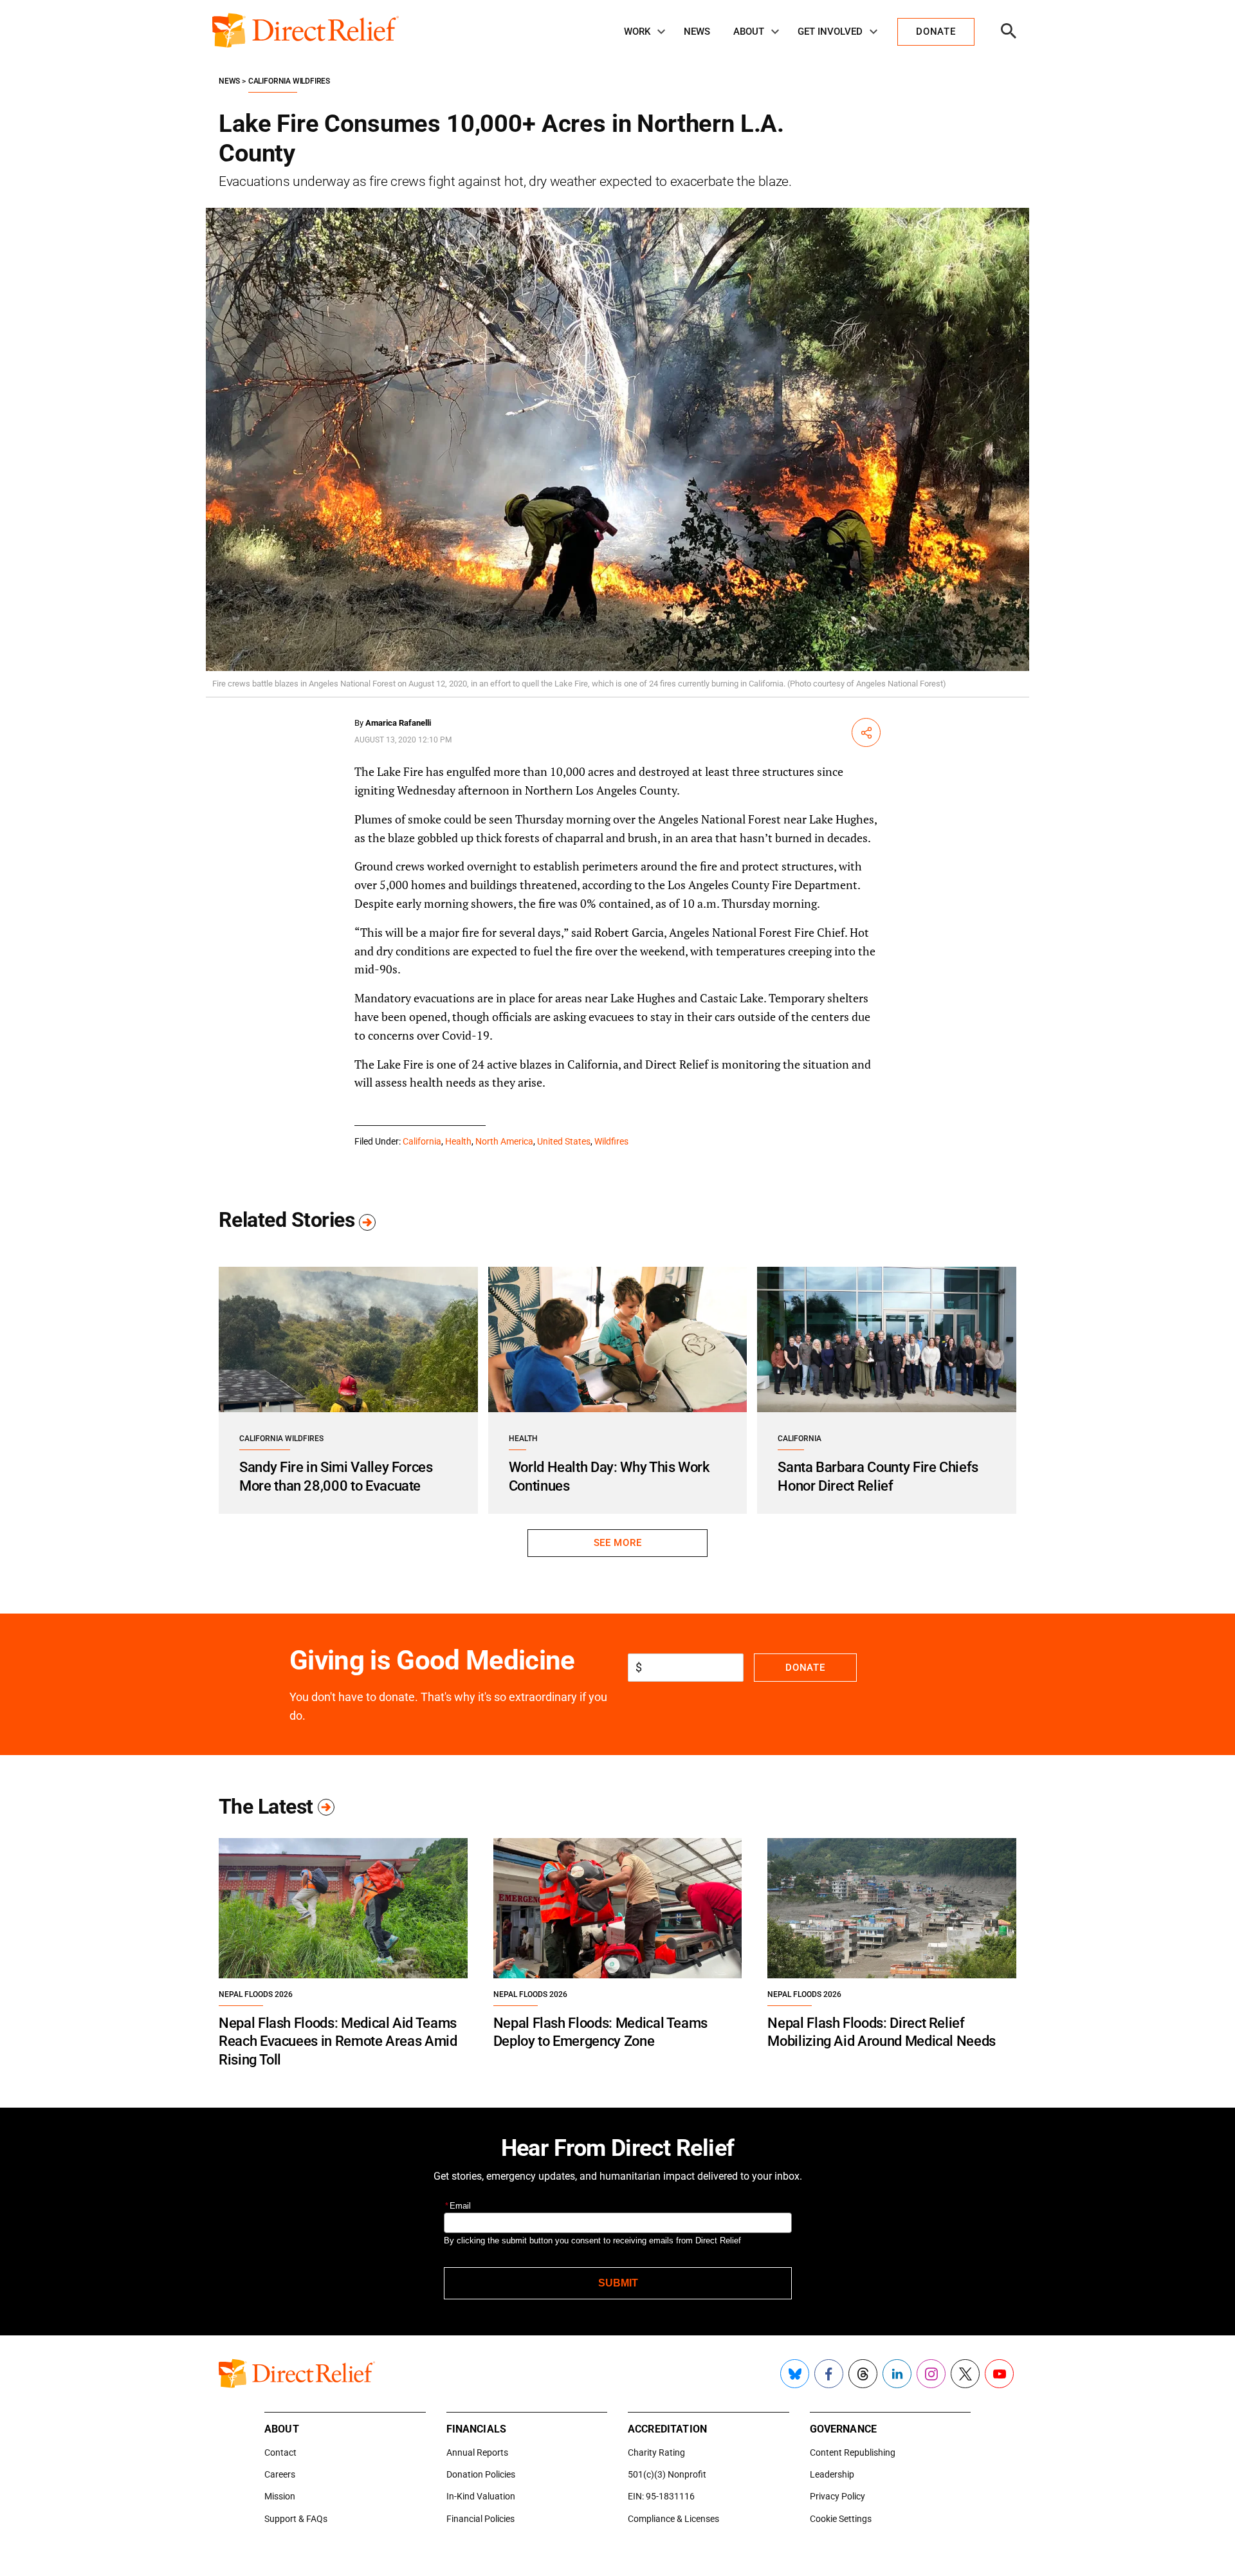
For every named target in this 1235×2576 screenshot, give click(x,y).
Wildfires (611, 1141)
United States (564, 1141)
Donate (805, 1668)
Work (637, 32)
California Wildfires (289, 81)
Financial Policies (480, 2519)
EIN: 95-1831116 (661, 2496)
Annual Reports (477, 2452)
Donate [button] (936, 32)
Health (458, 1141)
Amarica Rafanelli (398, 723)
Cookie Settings (841, 2519)
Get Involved (830, 32)
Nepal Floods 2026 (256, 1994)
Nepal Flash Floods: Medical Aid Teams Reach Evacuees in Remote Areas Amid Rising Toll (338, 2041)
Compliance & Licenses (673, 2519)
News (697, 32)
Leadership (832, 2474)
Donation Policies (481, 2474)
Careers (280, 2474)
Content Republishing (853, 2452)
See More (617, 1543)
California (422, 1141)
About (749, 32)
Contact (280, 2452)
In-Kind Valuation (481, 2496)
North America (504, 1141)
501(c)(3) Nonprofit (667, 2474)
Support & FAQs (296, 2519)
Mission (280, 2496)
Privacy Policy (837, 2496)
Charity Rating (656, 2452)
